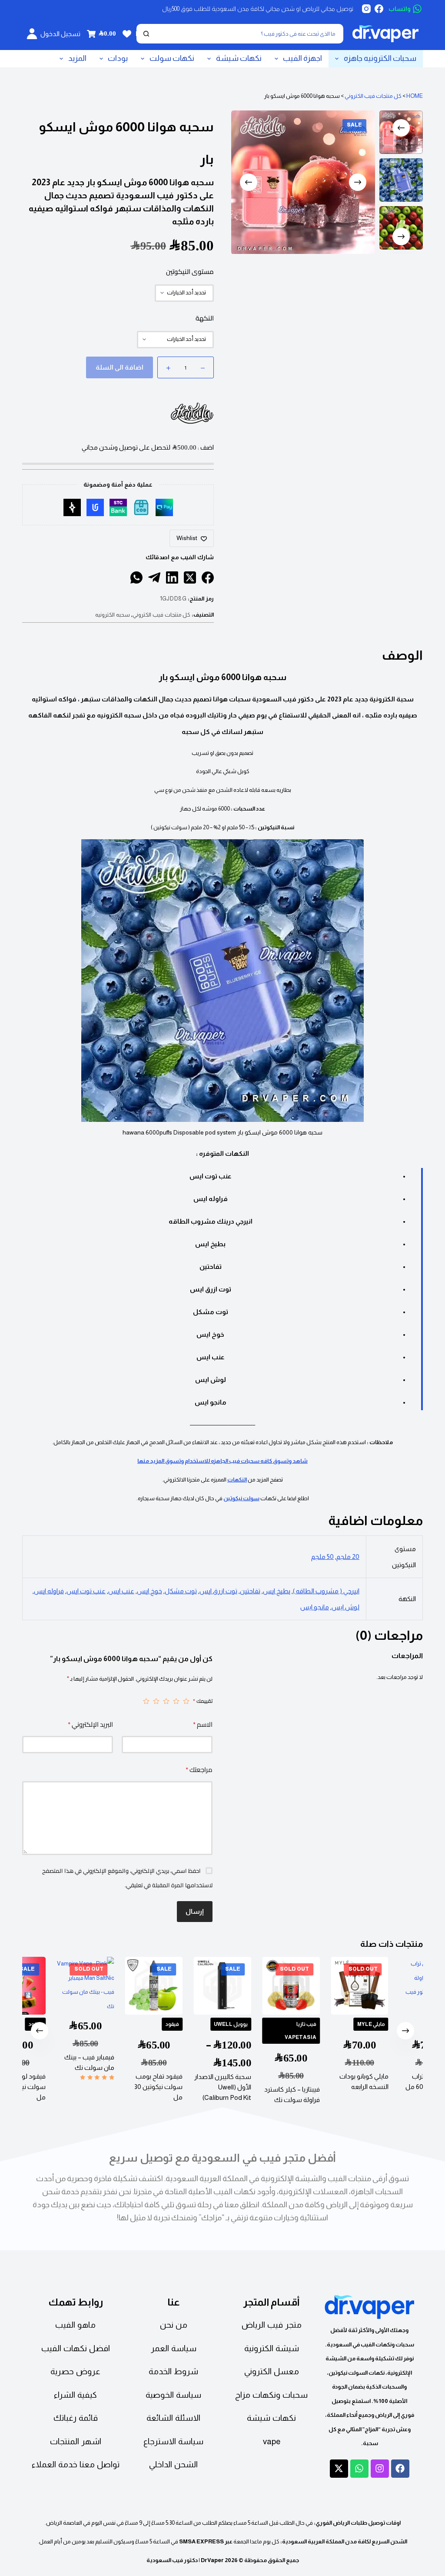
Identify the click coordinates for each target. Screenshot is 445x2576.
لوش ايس (345, 1607)
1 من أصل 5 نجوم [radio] (186, 1701)
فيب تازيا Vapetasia (270, 2030)
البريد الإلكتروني (90, 1724)
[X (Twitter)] (190, 577)
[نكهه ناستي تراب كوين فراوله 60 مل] (398, 1986)
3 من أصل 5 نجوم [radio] (166, 1701)
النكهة (205, 318)
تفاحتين (250, 1591)
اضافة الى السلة (120, 367)
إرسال (195, 1911)
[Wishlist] (127, 34)
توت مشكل (181, 1591)
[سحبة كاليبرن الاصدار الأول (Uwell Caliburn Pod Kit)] (192, 1986)
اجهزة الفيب (302, 58)
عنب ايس (121, 1591)
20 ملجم (348, 1557)
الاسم (203, 1724)
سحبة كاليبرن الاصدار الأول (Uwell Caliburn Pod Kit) (192, 2087)
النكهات (237, 1480)
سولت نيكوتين (241, 1498)
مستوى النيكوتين (190, 272)
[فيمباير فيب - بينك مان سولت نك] (55, 1986)
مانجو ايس (315, 1607)
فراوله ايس (49, 1591)
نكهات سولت (172, 58)
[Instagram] (366, 9)
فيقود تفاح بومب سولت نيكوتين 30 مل (128, 2086)
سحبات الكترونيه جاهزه (380, 58)
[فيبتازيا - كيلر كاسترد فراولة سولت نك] (261, 1986)
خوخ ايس (149, 1591)
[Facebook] (379, 9)
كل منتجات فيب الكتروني (373, 96)
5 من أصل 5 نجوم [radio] (146, 1701)
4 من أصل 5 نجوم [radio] (156, 1701)
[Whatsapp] (359, 2469)
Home (415, 96)
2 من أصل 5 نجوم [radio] (176, 1701)
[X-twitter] (339, 2469)
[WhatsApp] (136, 577)
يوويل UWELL (200, 2024)
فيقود (142, 2024)
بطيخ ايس (277, 1591)
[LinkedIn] (172, 577)
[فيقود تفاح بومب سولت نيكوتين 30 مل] (124, 1986)
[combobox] (248, 34)
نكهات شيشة (239, 58)
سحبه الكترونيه (113, 615)
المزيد (77, 58)
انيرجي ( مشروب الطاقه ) (326, 1591)
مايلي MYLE (341, 2024)
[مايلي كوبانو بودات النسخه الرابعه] (329, 1986)
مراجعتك (199, 1770)
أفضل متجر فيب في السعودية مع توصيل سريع (222, 2158)
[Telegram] (154, 577)
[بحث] (146, 34)
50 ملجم (322, 1557)
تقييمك (203, 1701)
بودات (118, 58)
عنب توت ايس (86, 1591)
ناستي (416, 2024)
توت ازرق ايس (218, 1591)
